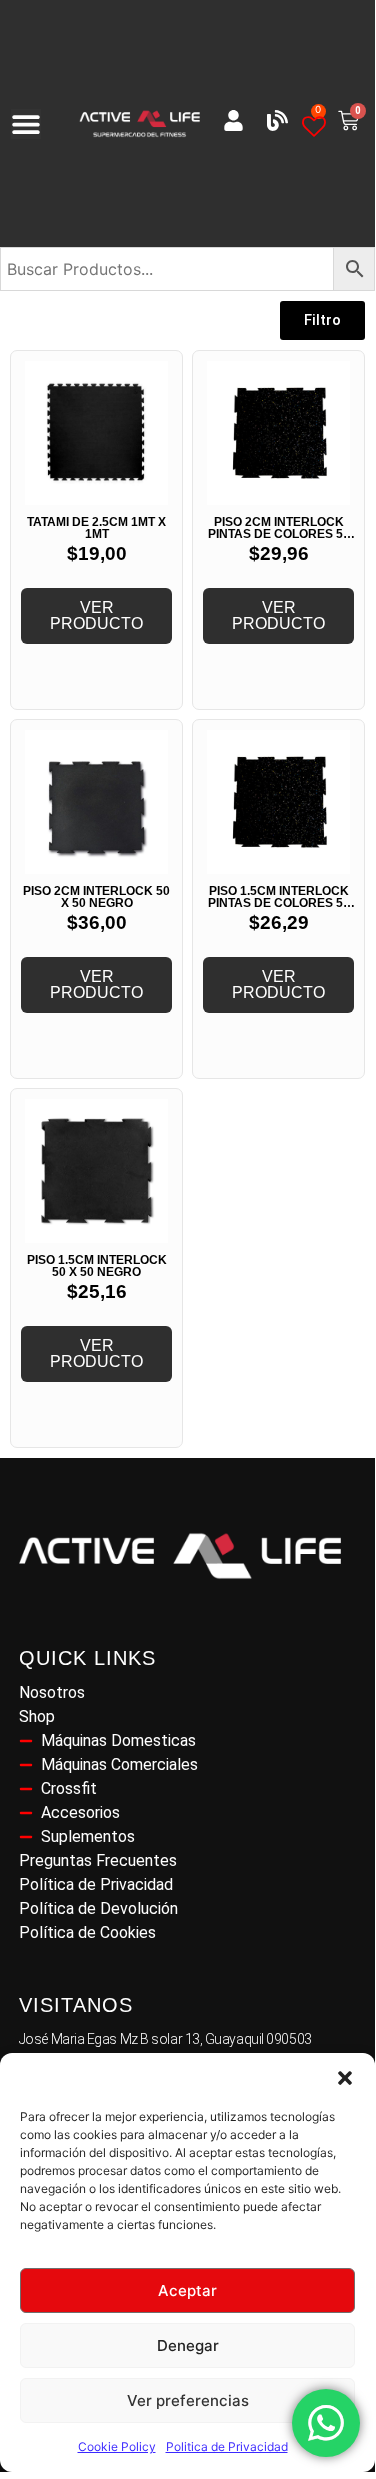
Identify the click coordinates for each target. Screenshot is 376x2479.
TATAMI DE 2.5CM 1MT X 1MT (96, 528)
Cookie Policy (117, 2446)
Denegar (188, 2345)
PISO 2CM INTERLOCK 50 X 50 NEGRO (96, 897)
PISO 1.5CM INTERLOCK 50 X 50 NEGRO (97, 1266)
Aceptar (187, 2290)
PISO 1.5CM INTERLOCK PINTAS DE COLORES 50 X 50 (279, 897)
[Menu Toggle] (26, 124)
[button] (345, 2078)
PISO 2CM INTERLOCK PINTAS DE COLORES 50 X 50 (279, 528)
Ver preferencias (188, 2400)
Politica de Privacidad (227, 2446)
